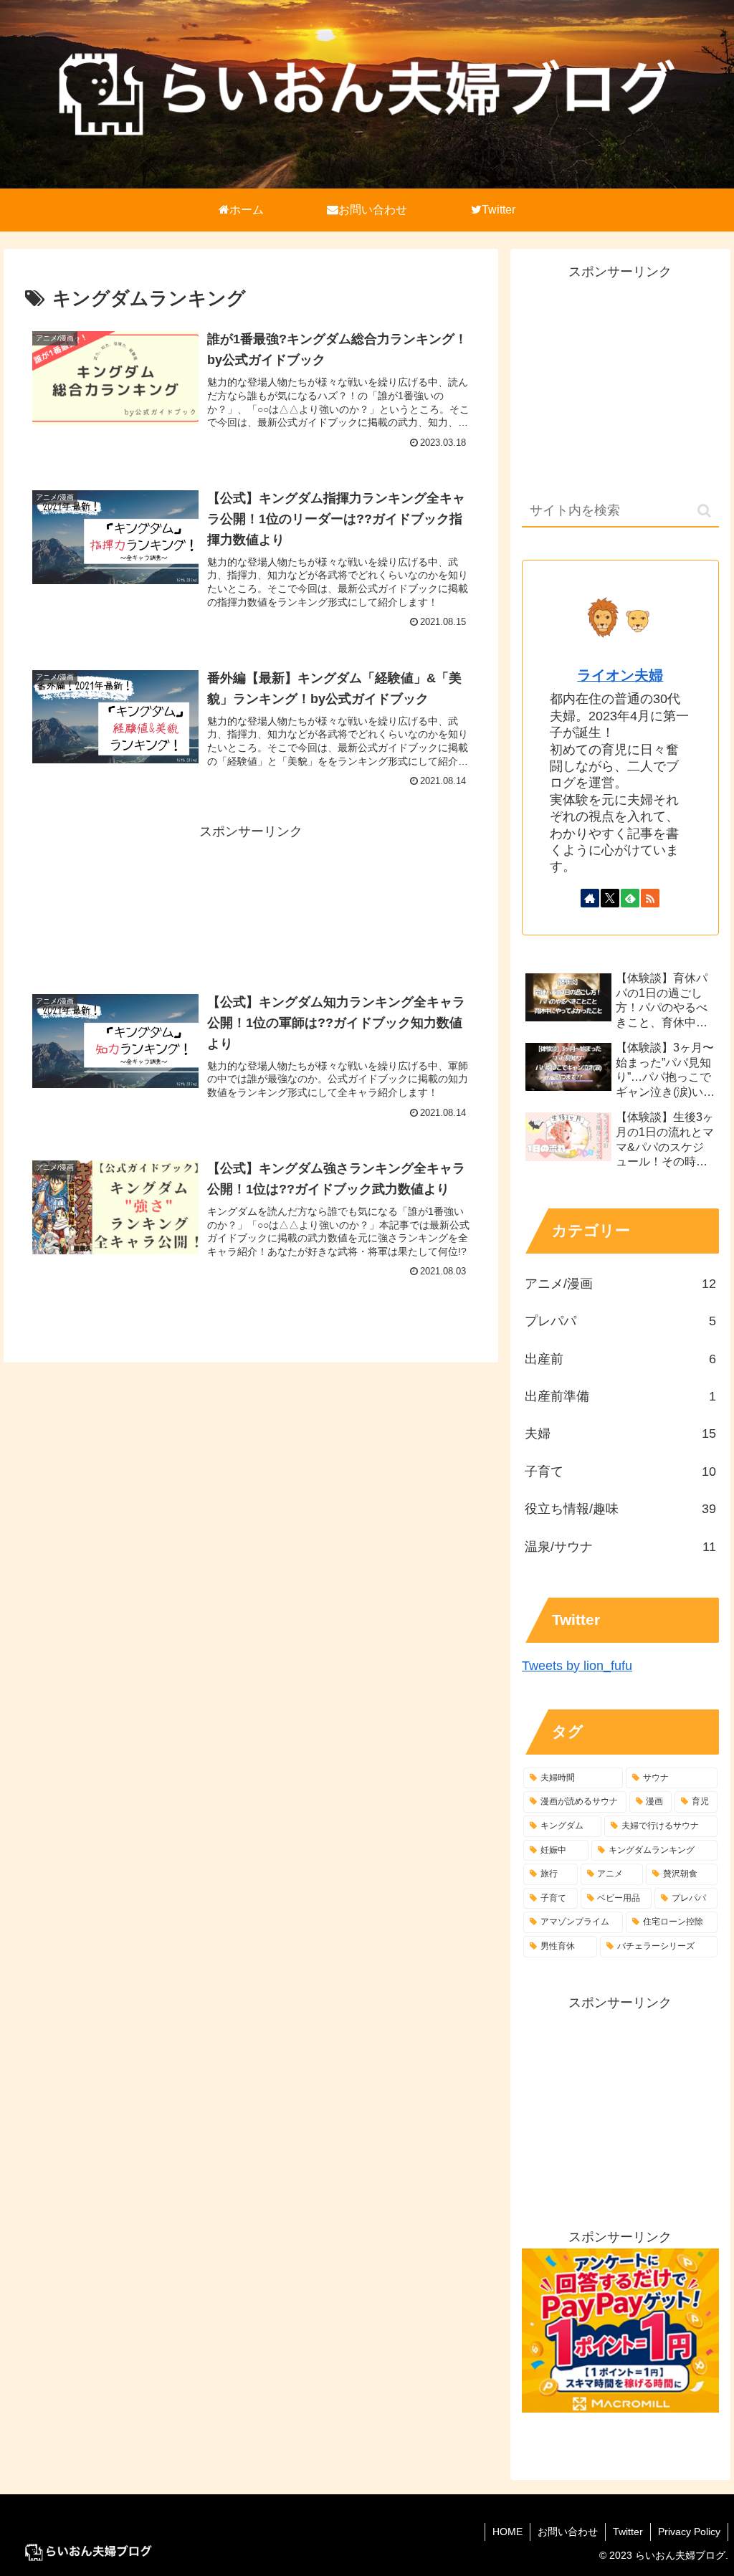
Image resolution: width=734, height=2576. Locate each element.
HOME (507, 2532)
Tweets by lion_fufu (577, 1666)
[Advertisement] (251, 876)
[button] (704, 511)
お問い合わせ (568, 2532)
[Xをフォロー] (610, 898)
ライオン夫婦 (620, 675)
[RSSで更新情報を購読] (650, 898)
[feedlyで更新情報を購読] (630, 898)
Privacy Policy (689, 2532)
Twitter (628, 2532)
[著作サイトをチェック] (590, 898)
